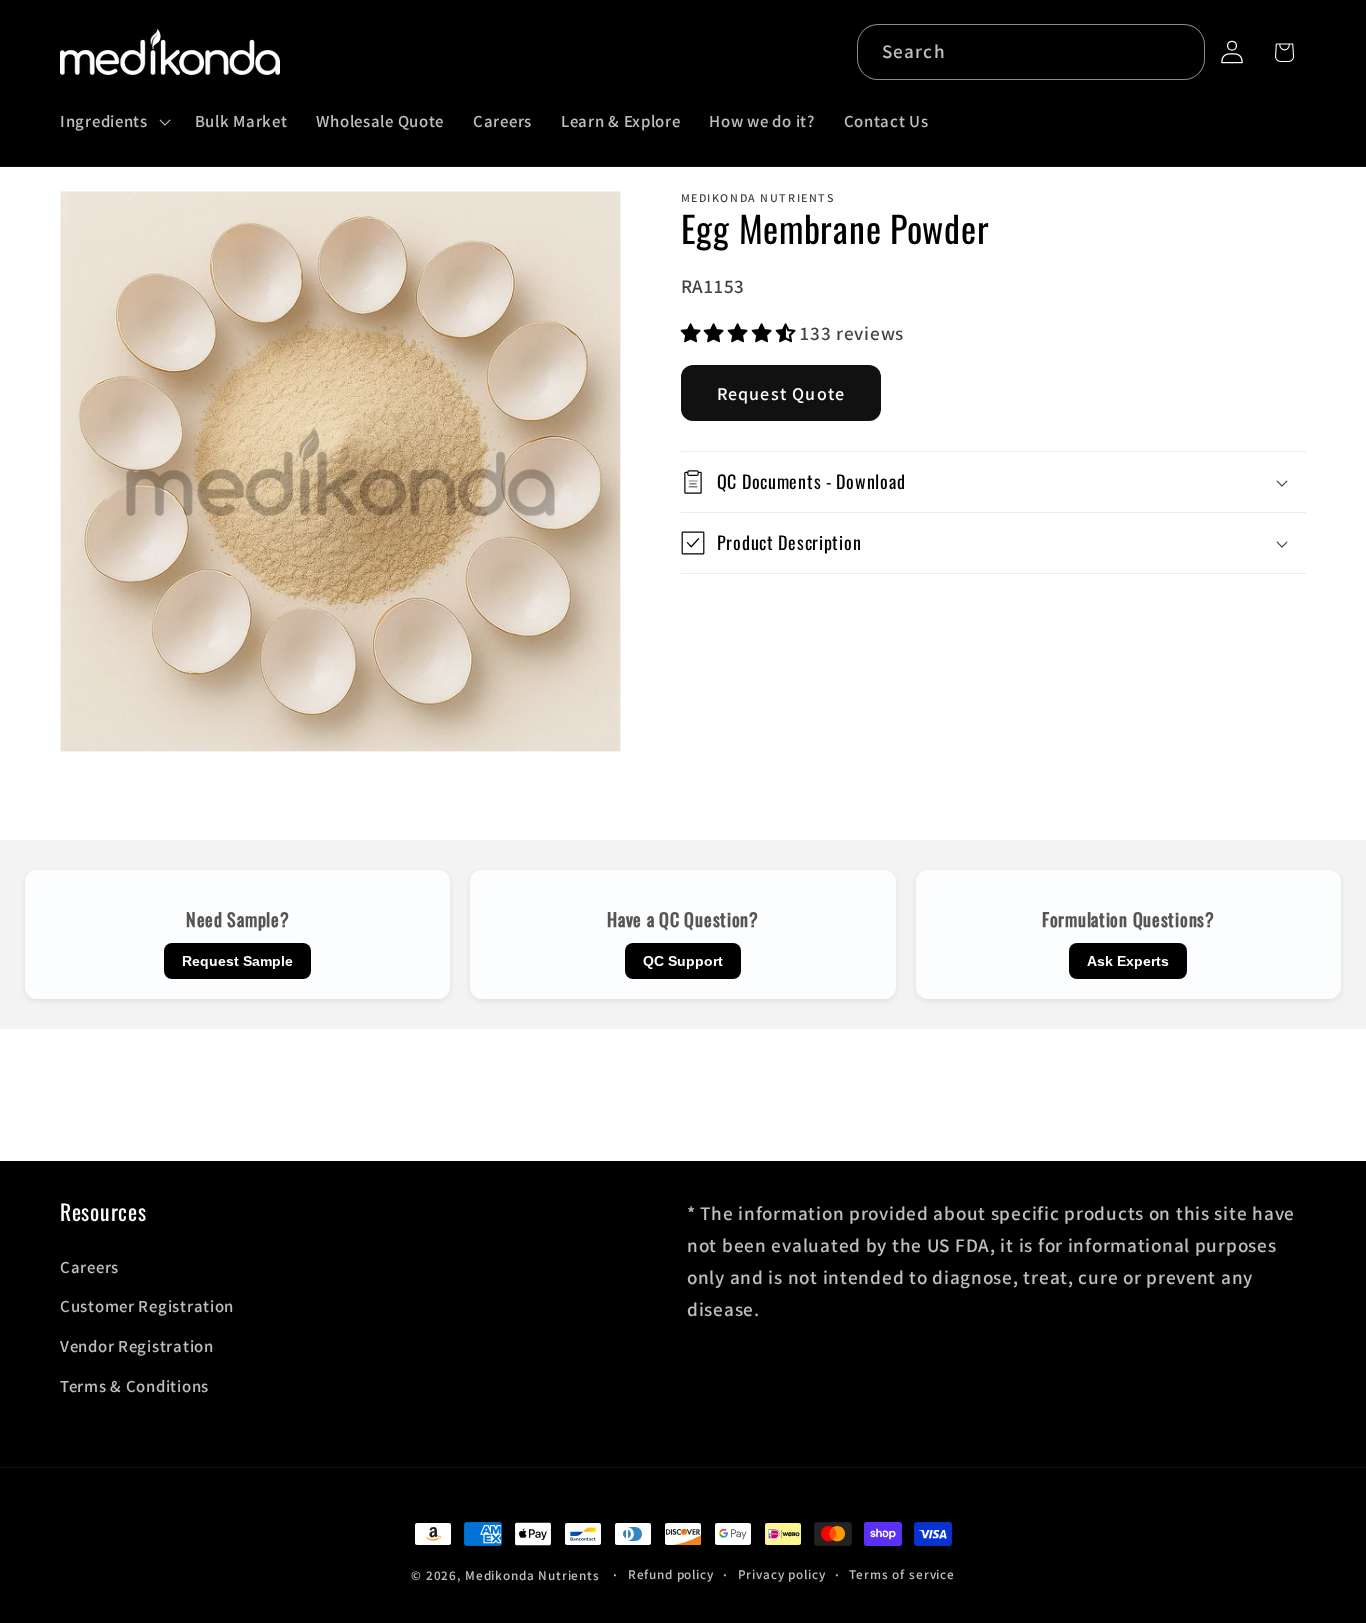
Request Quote (781, 393)
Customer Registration (147, 1306)
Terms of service (901, 1574)
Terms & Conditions (134, 1386)
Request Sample (237, 961)
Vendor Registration (137, 1346)
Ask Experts (1128, 961)
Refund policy (671, 1574)
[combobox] (1031, 52)
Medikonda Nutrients (532, 1575)
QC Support (683, 961)
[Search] (1177, 51)
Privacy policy (782, 1574)
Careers (89, 1267)
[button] (113, 122)
